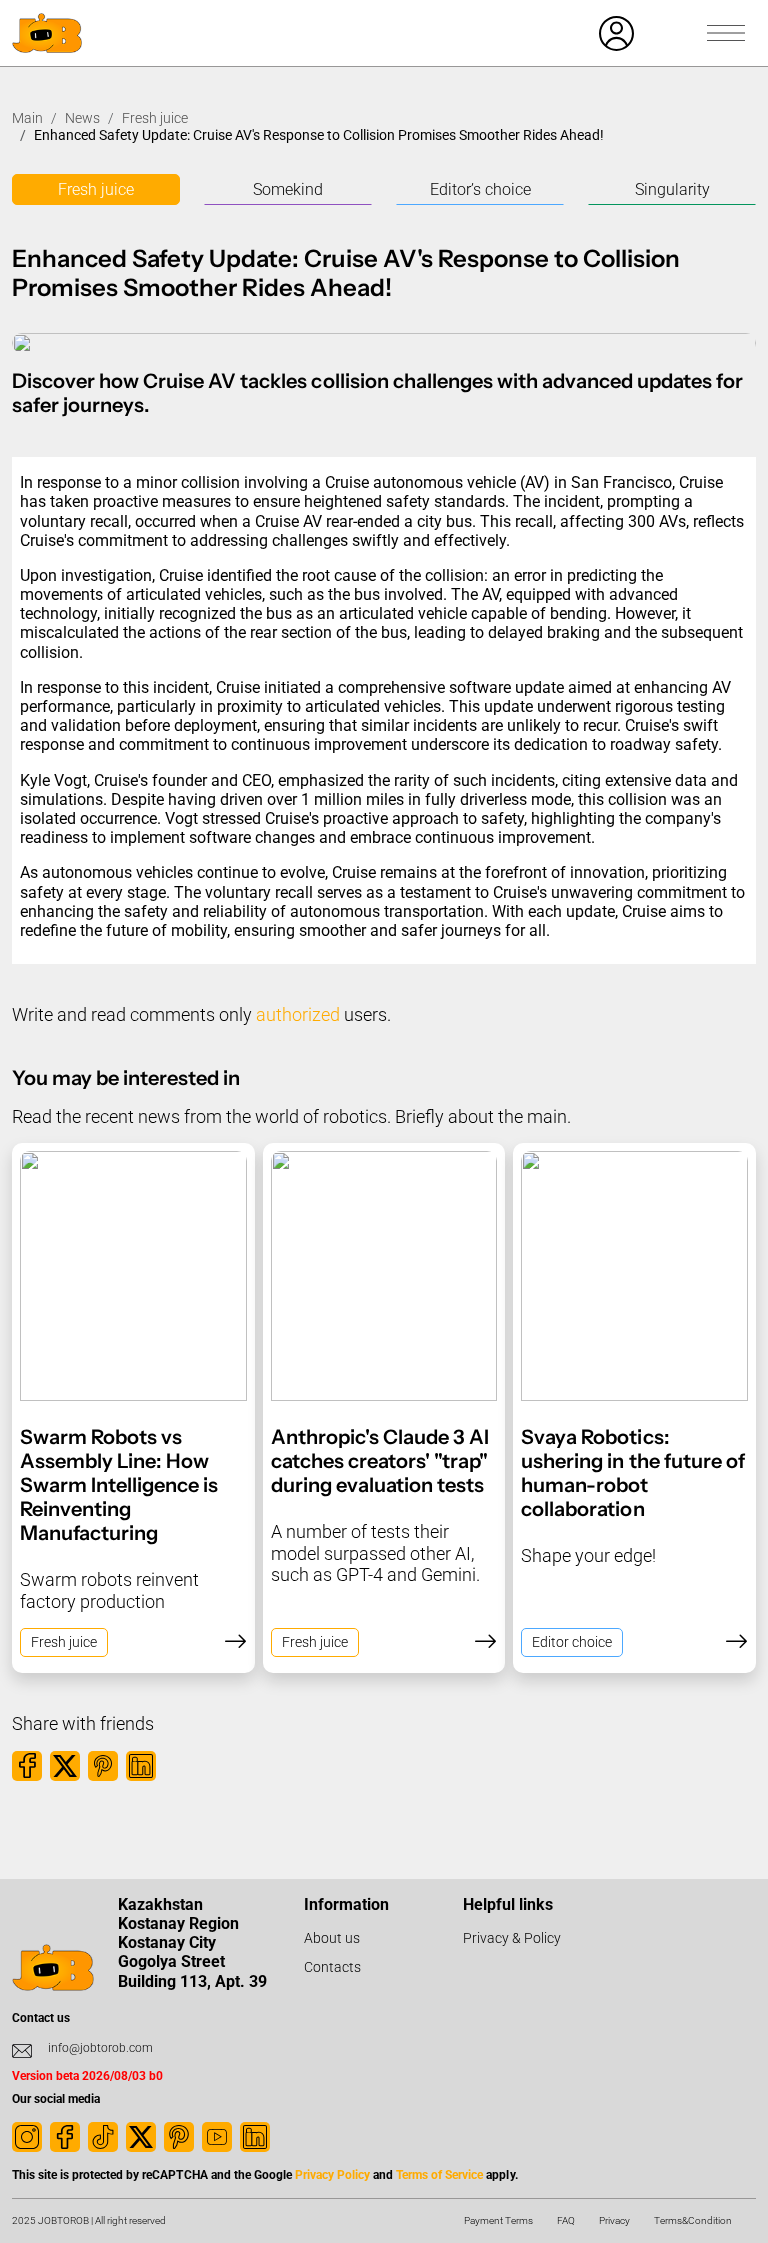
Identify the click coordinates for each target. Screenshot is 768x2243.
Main (27, 118)
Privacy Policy (332, 2175)
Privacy (614, 2220)
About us (332, 1938)
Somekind (288, 189)
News (82, 118)
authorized (298, 1014)
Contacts (332, 1967)
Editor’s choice (480, 189)
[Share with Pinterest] (103, 1766)
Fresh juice (155, 118)
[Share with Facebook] (27, 1766)
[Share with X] (65, 1766)
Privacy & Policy (512, 1938)
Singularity (672, 189)
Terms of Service (439, 2175)
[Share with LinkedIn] (141, 1766)
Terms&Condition (693, 2220)
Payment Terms (498, 2220)
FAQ (566, 2220)
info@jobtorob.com (100, 2048)
